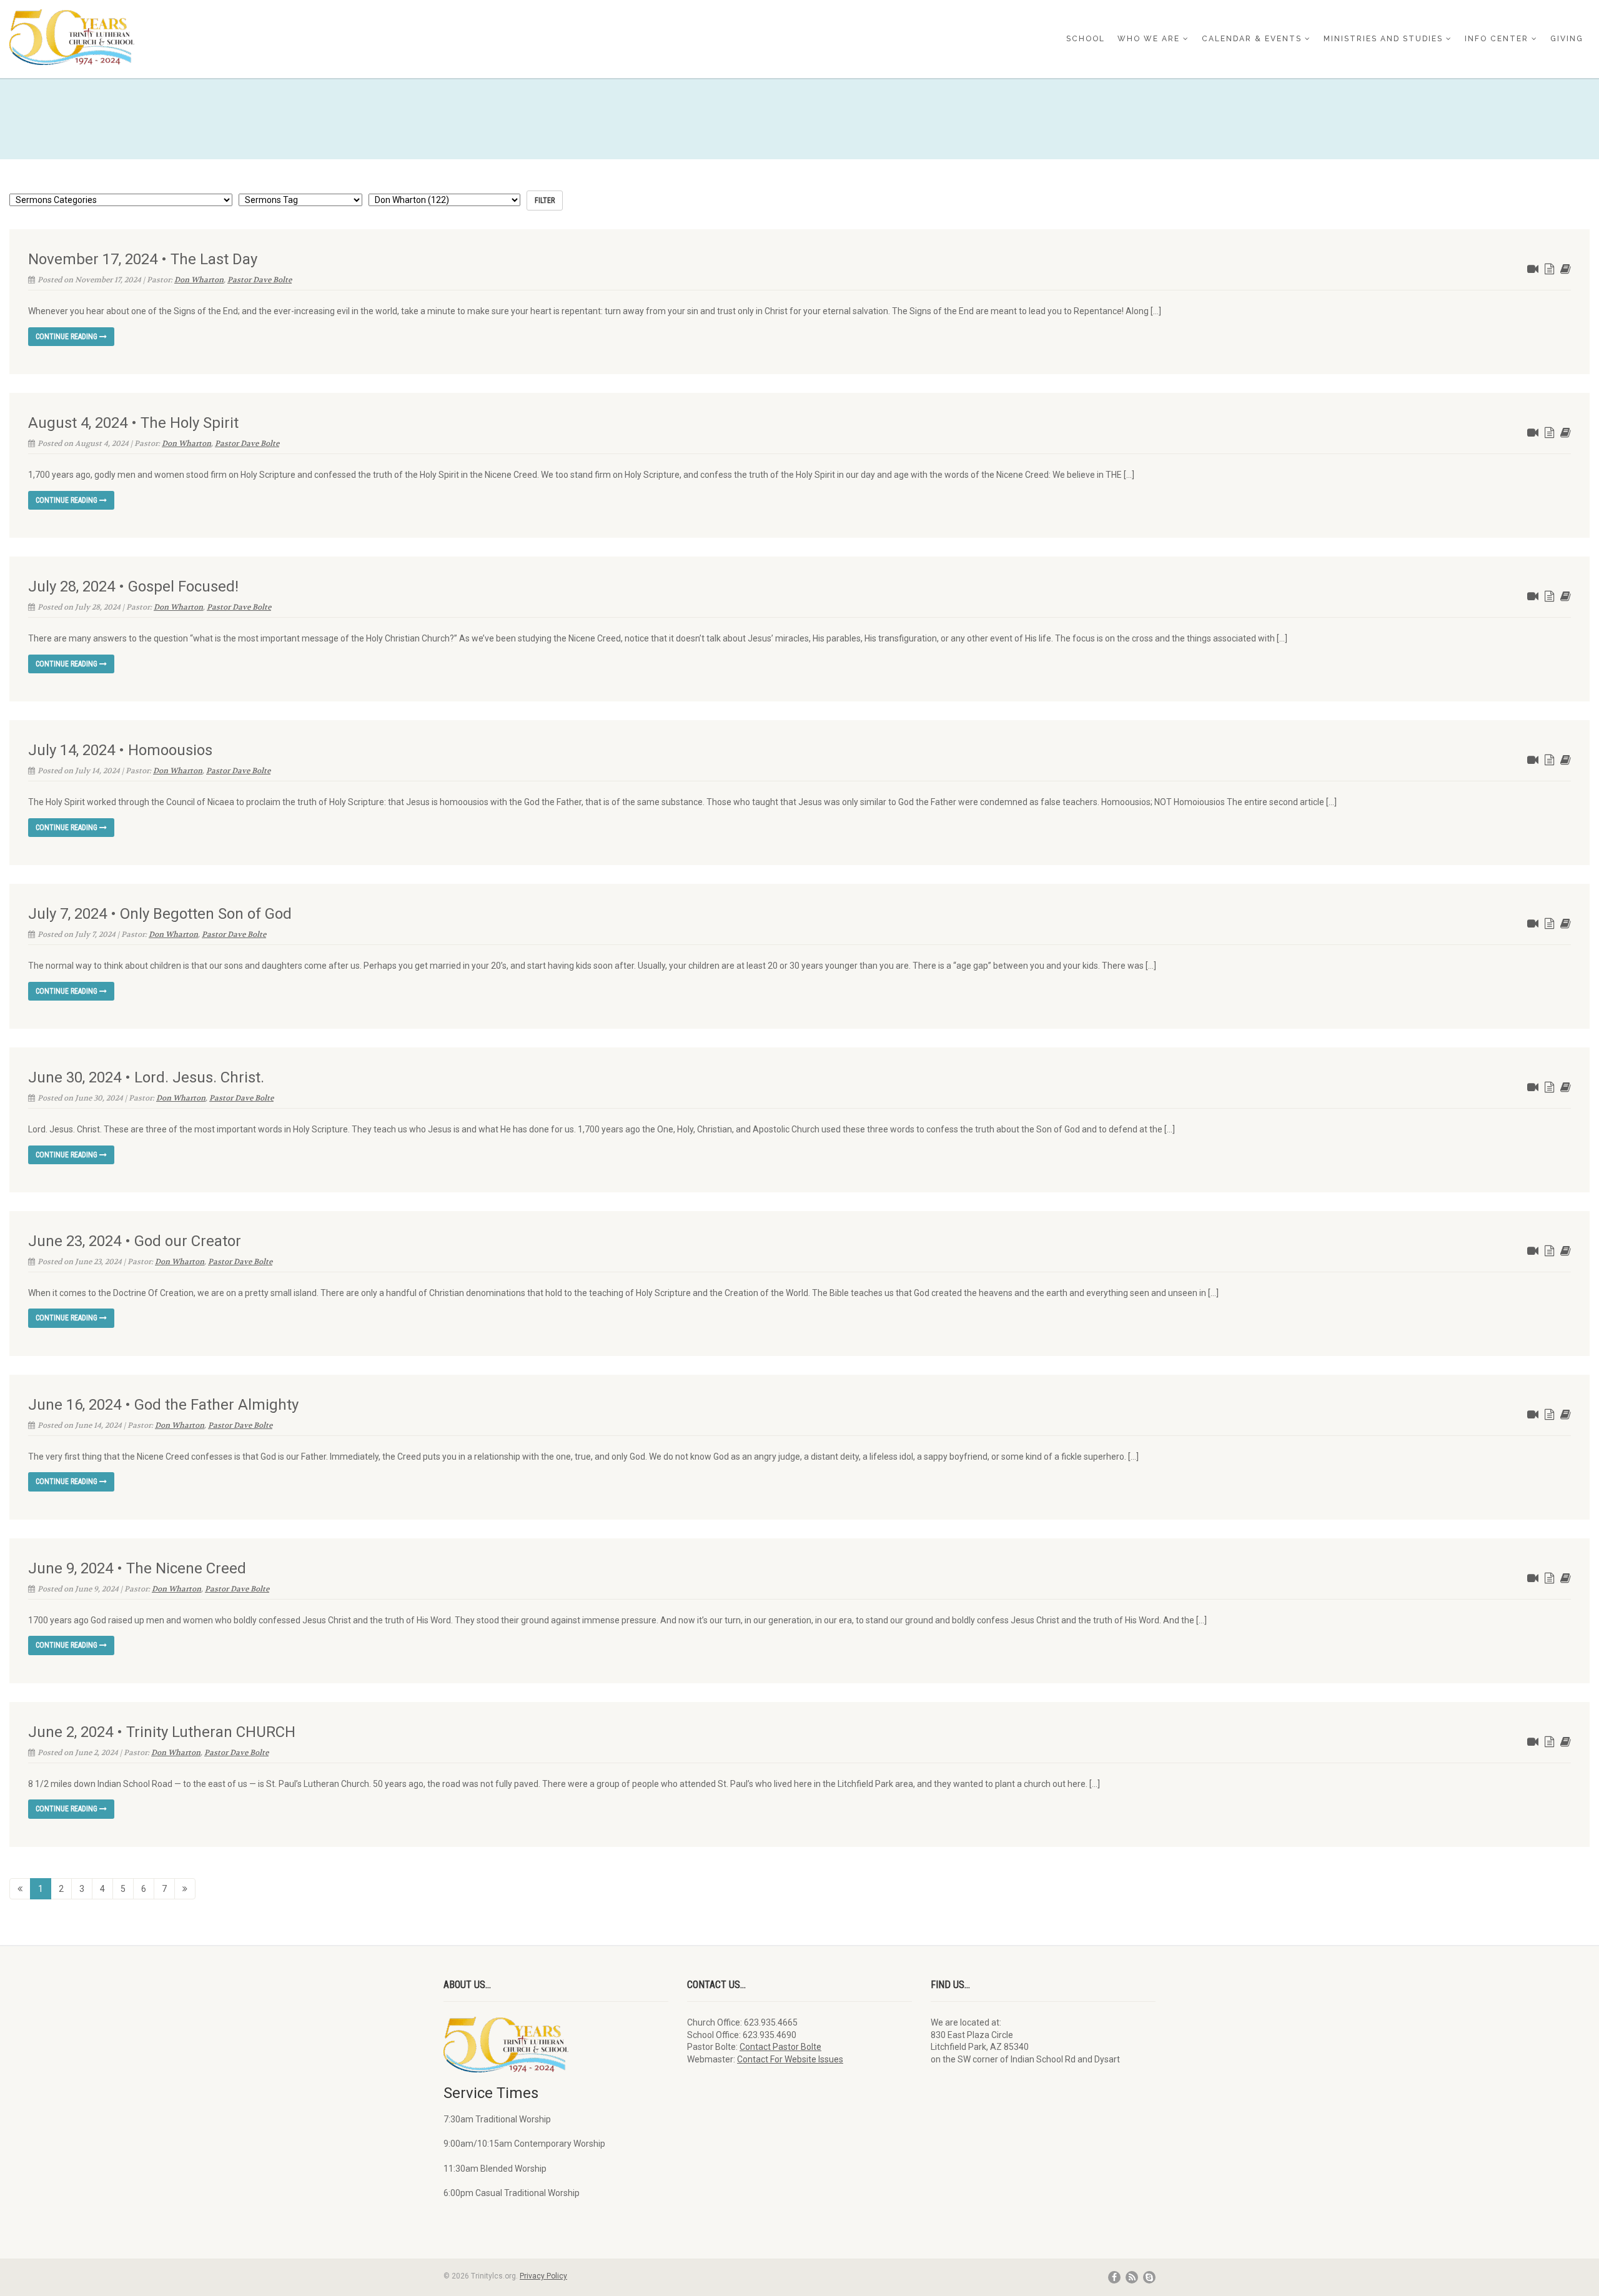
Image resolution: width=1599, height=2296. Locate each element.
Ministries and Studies (1383, 39)
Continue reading (67, 337)
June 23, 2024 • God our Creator (135, 1241)
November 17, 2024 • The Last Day (143, 259)
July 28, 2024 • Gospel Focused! (133, 586)
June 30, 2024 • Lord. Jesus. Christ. (146, 1077)
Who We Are (1149, 39)
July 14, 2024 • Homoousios (120, 750)
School (1086, 39)
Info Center (1497, 39)
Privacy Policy (543, 2276)
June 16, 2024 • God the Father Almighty (163, 1405)
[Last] (185, 1889)
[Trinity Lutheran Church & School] (266, 37)
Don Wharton (199, 280)
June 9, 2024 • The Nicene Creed (137, 1568)
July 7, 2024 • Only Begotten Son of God (160, 914)
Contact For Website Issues (790, 2059)
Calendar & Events (1252, 39)
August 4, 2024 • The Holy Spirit (133, 423)
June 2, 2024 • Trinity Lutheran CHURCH (162, 1732)
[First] (20, 1889)
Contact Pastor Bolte (780, 2047)
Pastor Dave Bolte (260, 280)
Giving (1567, 39)
